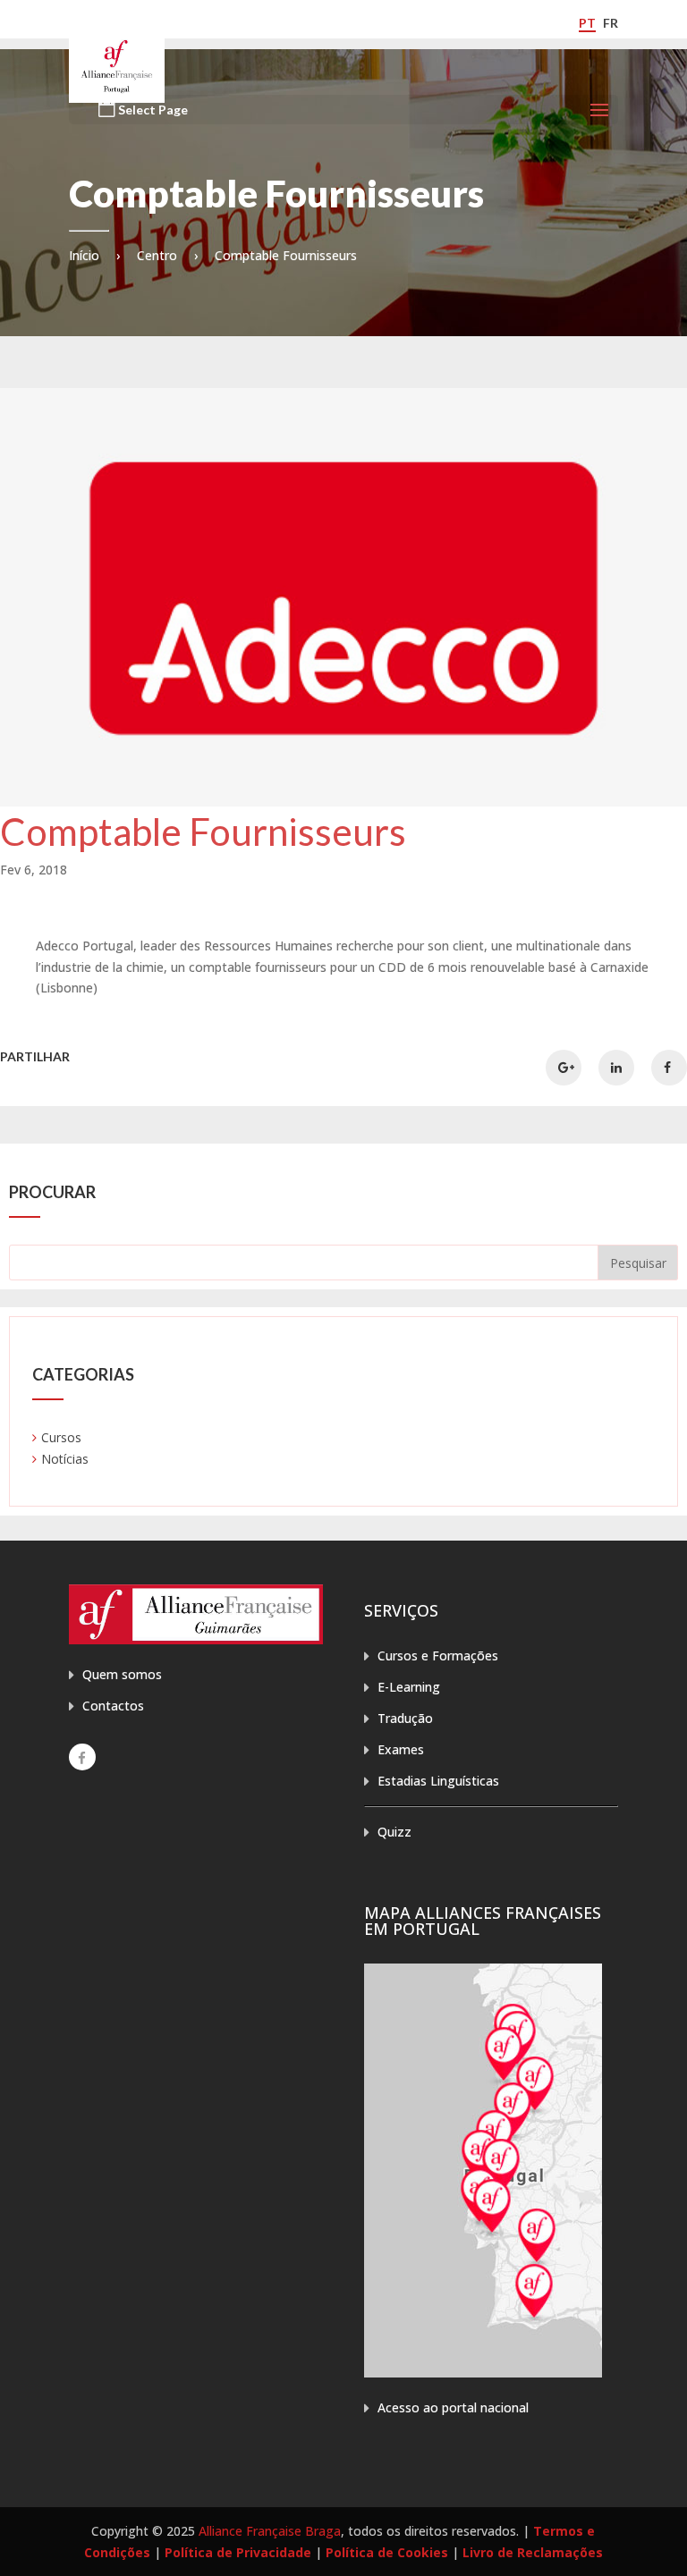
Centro (157, 255)
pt (587, 23)
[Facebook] (82, 1757)
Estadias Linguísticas (438, 1781)
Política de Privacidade (238, 2552)
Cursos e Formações (438, 1655)
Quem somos (122, 1674)
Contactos (113, 1706)
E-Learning (409, 1687)
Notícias (65, 1459)
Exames (401, 1749)
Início (84, 255)
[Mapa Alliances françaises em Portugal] (483, 2373)
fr (611, 23)
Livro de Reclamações (533, 2552)
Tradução (405, 1718)
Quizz (394, 1832)
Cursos (61, 1437)
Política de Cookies (387, 2552)
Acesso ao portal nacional (453, 2407)
